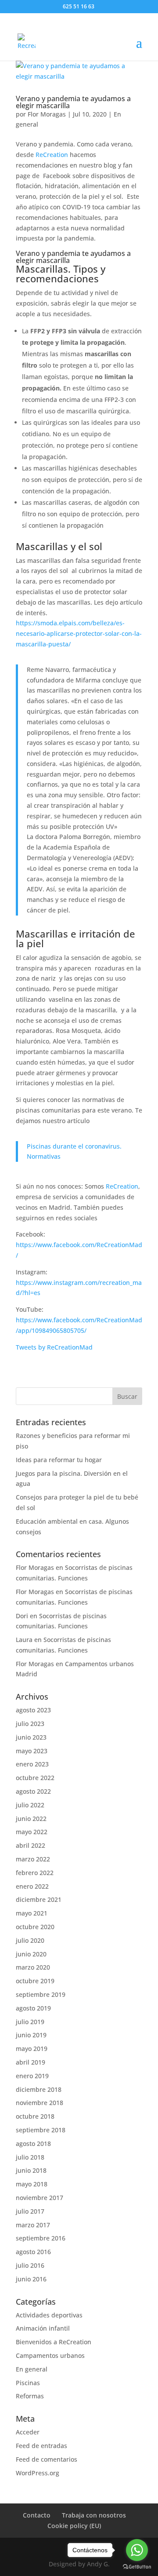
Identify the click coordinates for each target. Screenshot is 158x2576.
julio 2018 (30, 2157)
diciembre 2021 (39, 1899)
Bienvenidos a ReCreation (54, 2342)
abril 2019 (31, 2062)
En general (32, 2369)
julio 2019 (30, 2022)
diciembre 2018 (39, 2089)
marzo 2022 (33, 1859)
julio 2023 (30, 1724)
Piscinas (28, 2383)
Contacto (37, 2515)
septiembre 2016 (41, 2238)
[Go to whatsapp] (137, 2550)
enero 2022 (32, 1886)
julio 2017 (30, 2211)
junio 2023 (31, 1737)
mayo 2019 (32, 2049)
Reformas (30, 2396)
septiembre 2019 (41, 1994)
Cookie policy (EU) (74, 2526)
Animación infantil (43, 2328)
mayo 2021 (32, 1913)
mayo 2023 (32, 1751)
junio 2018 (31, 2170)
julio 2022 (30, 1805)
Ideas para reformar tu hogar (59, 1460)
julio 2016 (30, 2265)
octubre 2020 (35, 1927)
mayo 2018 (32, 2184)
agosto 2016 (33, 2252)
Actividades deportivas (49, 2315)
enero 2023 (32, 1764)
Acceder (28, 2432)
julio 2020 (30, 1940)
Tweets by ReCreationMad (54, 1347)
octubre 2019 (35, 1981)
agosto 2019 (33, 2008)
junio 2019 (31, 2035)
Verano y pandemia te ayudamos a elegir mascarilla (73, 102)
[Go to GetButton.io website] (137, 2567)
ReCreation (52, 155)
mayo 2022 (32, 1832)
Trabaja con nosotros (94, 2515)
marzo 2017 (33, 2225)
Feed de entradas (41, 2446)
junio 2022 (31, 1819)
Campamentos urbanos (50, 2355)
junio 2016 (31, 2279)
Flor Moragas (47, 114)
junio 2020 (31, 1954)
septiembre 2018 (41, 2130)
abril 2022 (31, 1845)
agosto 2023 (33, 1710)
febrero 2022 (35, 1873)
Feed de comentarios (47, 2459)
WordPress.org (38, 2473)
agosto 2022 (33, 1791)
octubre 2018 (35, 2116)
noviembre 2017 (39, 2198)
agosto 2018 (33, 2144)
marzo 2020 (33, 1967)
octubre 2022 (35, 1778)
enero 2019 (32, 2076)
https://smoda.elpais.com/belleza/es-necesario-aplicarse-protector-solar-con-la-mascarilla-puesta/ (79, 633)
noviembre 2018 (39, 2103)
